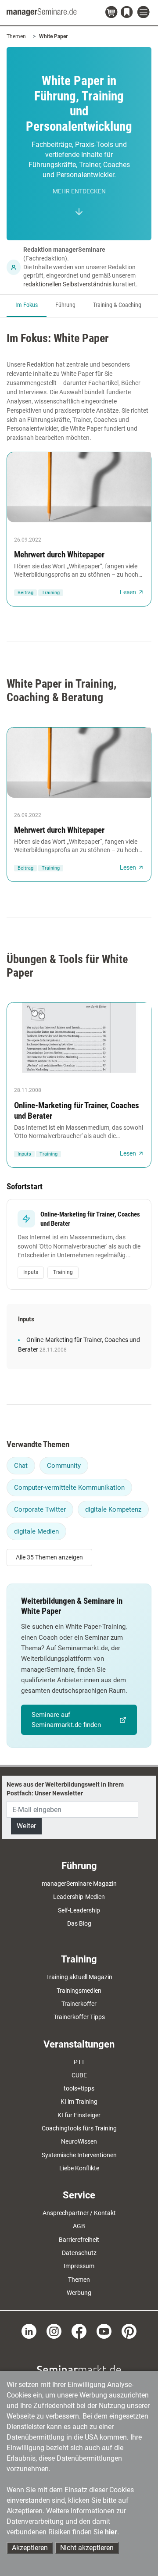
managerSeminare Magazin (79, 1884)
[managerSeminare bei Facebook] (79, 2331)
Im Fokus (27, 305)
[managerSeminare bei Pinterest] (129, 2331)
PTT (79, 2062)
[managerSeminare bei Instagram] (54, 2331)
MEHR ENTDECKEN (79, 191)
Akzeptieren (30, 2548)
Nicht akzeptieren (87, 2548)
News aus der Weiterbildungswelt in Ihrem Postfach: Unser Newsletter (65, 1789)
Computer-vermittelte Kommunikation (69, 1488)
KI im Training (79, 2101)
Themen (16, 36)
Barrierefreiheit (79, 2240)
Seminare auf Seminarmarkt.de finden (66, 1720)
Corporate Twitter (40, 1509)
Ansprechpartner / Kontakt (79, 2213)
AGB (79, 2226)
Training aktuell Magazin (79, 1977)
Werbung (79, 2293)
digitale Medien (36, 1531)
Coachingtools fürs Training (79, 2128)
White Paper (53, 36)
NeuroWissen (79, 2141)
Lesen (128, 592)
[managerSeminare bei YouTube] (104, 2331)
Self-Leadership (79, 1910)
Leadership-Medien (79, 1897)
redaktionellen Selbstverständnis (67, 284)
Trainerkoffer (79, 2004)
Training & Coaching (117, 305)
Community (64, 1466)
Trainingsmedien (79, 1991)
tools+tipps (79, 2088)
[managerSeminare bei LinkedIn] (29, 2331)
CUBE (79, 2075)
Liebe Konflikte (79, 2168)
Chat (21, 1466)
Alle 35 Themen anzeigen (49, 1557)
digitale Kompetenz (113, 1509)
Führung (65, 305)
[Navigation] (144, 12)
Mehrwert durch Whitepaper (59, 555)
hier (111, 2532)
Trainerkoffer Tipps (79, 2017)
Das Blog (79, 1923)
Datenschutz (79, 2253)
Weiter (26, 1826)
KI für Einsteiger (79, 2115)
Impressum (79, 2266)
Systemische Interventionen (79, 2155)
